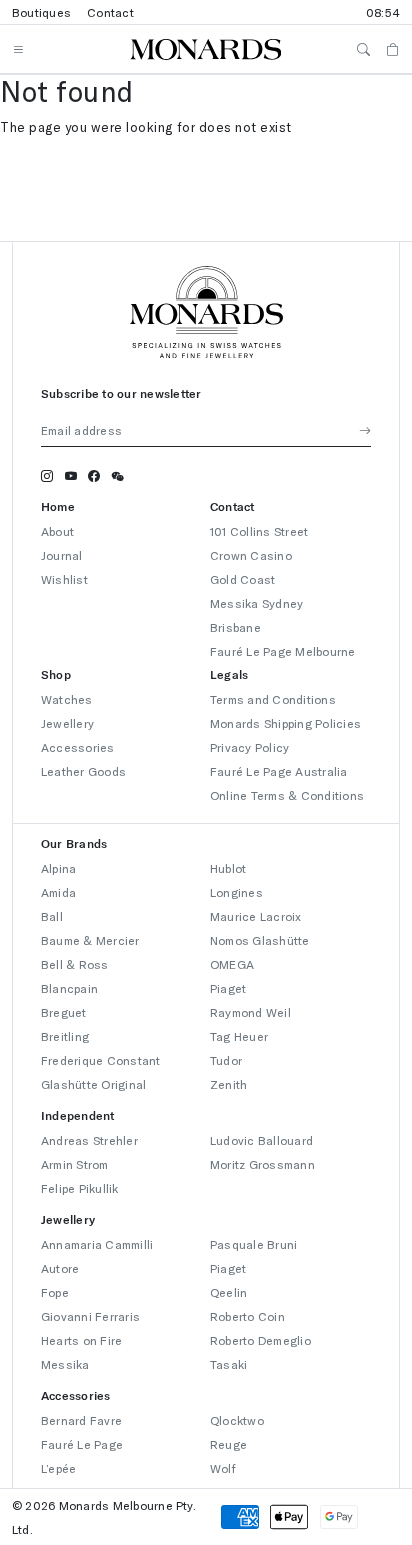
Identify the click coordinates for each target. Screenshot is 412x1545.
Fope (55, 1292)
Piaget (228, 988)
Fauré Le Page (82, 1444)
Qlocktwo (237, 1420)
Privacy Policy (249, 747)
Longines (236, 892)
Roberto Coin (247, 1316)
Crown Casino (251, 555)
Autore (60, 1268)
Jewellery (67, 723)
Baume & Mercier (90, 940)
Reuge (228, 1444)
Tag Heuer (239, 1036)
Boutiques (41, 12)
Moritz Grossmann (262, 1164)
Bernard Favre (81, 1420)
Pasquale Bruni (253, 1244)
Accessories (78, 747)
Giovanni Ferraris (90, 1316)
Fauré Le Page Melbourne (283, 651)
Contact (110, 12)
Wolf (223, 1468)
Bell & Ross (75, 964)
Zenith (228, 1084)
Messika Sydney (256, 603)
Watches (67, 699)
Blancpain (69, 988)
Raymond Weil (250, 1012)
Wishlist (64, 579)
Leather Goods (83, 771)
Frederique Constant (101, 1060)
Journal (62, 555)
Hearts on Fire (81, 1340)
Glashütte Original (93, 1084)
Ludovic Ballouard (261, 1140)
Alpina (58, 868)
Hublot (228, 868)
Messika (65, 1364)
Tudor (226, 1060)
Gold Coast (242, 579)
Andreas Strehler (89, 1140)
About (57, 531)
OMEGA (232, 964)
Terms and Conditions (273, 699)
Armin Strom (75, 1164)
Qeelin (228, 1292)
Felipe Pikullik (80, 1188)
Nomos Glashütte (260, 940)
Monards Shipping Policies (285, 723)
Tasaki (228, 1364)
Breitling (65, 1036)
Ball (52, 916)
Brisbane (235, 627)
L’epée (58, 1468)
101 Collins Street (259, 531)
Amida (58, 892)
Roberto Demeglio (260, 1340)
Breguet (64, 1012)
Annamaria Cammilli (97, 1244)
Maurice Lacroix (256, 916)
